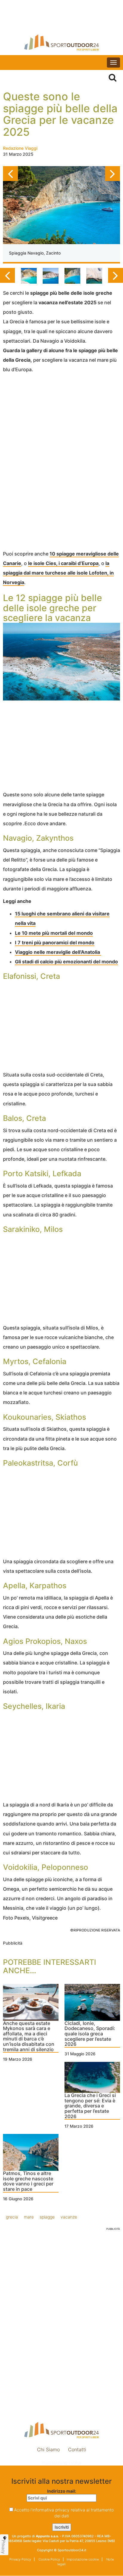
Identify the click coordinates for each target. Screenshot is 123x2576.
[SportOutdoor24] (61, 42)
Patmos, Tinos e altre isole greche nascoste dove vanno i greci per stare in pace (28, 2181)
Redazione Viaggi (20, 148)
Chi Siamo (48, 2449)
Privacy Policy (20, 2559)
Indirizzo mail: (62, 2491)
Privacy (4, 2547)
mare (29, 2217)
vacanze (69, 2217)
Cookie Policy (49, 2559)
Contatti (77, 2449)
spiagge (47, 2217)
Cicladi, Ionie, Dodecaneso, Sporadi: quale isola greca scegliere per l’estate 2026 (90, 2034)
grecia (12, 2217)
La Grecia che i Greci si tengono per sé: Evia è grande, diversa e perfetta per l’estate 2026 (90, 2106)
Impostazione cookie (61, 2462)
